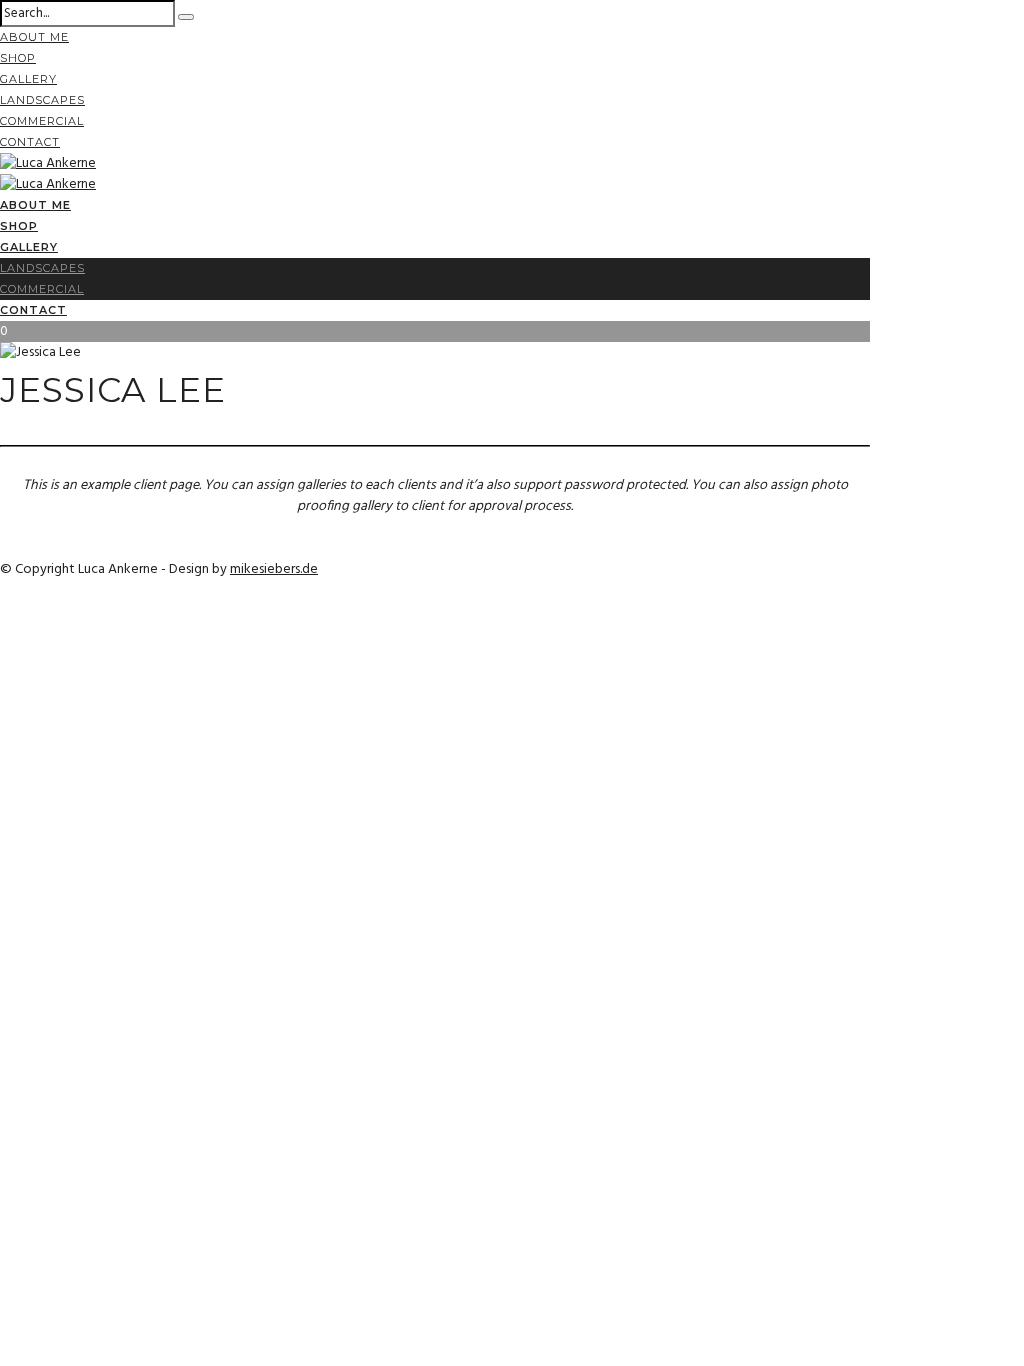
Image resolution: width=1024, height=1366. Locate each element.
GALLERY (28, 79)
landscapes (42, 100)
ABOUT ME (34, 37)
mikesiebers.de (274, 569)
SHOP (18, 58)
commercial (42, 121)
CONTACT (30, 142)
